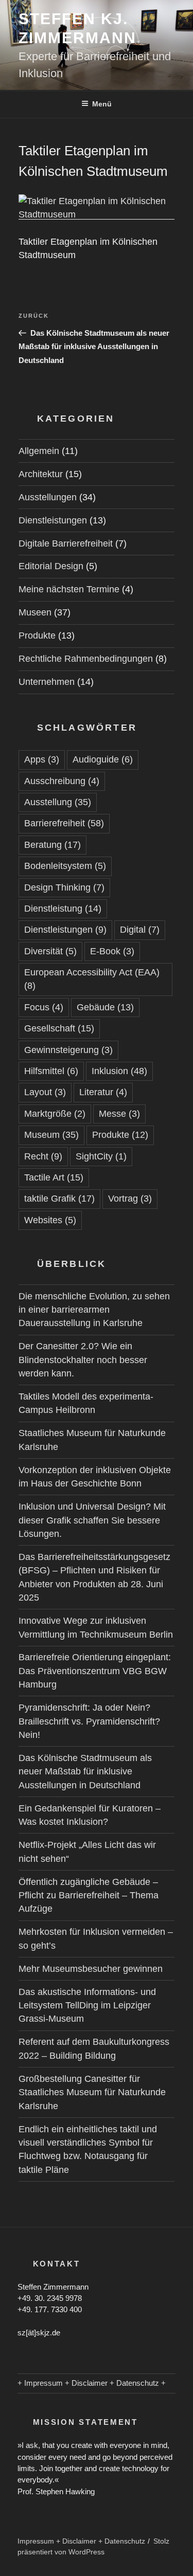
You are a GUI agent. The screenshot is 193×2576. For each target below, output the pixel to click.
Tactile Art (54, 1177)
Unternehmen (47, 682)
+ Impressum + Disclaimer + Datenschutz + (92, 2383)
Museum (51, 1135)
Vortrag (130, 1199)
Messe (119, 1114)
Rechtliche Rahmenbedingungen (86, 659)
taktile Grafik (59, 1199)
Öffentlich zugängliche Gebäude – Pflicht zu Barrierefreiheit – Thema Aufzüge (89, 1895)
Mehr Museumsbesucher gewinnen (91, 1969)
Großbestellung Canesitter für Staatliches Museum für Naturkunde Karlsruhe (92, 2092)
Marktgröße (55, 1114)
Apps (42, 759)
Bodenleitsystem (65, 866)
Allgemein (39, 451)
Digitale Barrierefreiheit (66, 543)
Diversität (50, 951)
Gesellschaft (59, 1028)
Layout (45, 1092)
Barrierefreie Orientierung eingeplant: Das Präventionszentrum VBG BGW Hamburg (95, 1671)
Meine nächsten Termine (69, 589)
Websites (50, 1220)
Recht (43, 1156)
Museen (35, 612)
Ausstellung (58, 802)
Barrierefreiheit (64, 823)
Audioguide (103, 759)
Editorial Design (51, 566)
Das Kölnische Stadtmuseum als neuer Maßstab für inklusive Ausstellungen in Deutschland (85, 1772)
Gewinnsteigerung (68, 1050)
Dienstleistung (63, 909)
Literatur (103, 1092)
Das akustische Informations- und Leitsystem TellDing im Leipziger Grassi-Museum (87, 2006)
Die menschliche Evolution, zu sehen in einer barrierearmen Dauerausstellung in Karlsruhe (94, 1310)
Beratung (52, 845)
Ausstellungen (48, 497)
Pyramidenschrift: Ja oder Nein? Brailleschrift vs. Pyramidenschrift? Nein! (89, 1721)
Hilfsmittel (51, 1071)
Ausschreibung (62, 781)
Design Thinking (64, 887)
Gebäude (105, 1007)
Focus (44, 1007)
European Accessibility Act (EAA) (92, 979)
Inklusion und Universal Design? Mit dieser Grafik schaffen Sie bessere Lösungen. (92, 1520)
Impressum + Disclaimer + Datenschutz (81, 2541)
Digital (140, 930)
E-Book (112, 951)
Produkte (37, 636)
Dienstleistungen (53, 520)
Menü (102, 104)
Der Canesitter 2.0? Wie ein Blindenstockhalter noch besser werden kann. (83, 1360)
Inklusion (119, 1071)
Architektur (41, 474)
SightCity (101, 1156)
